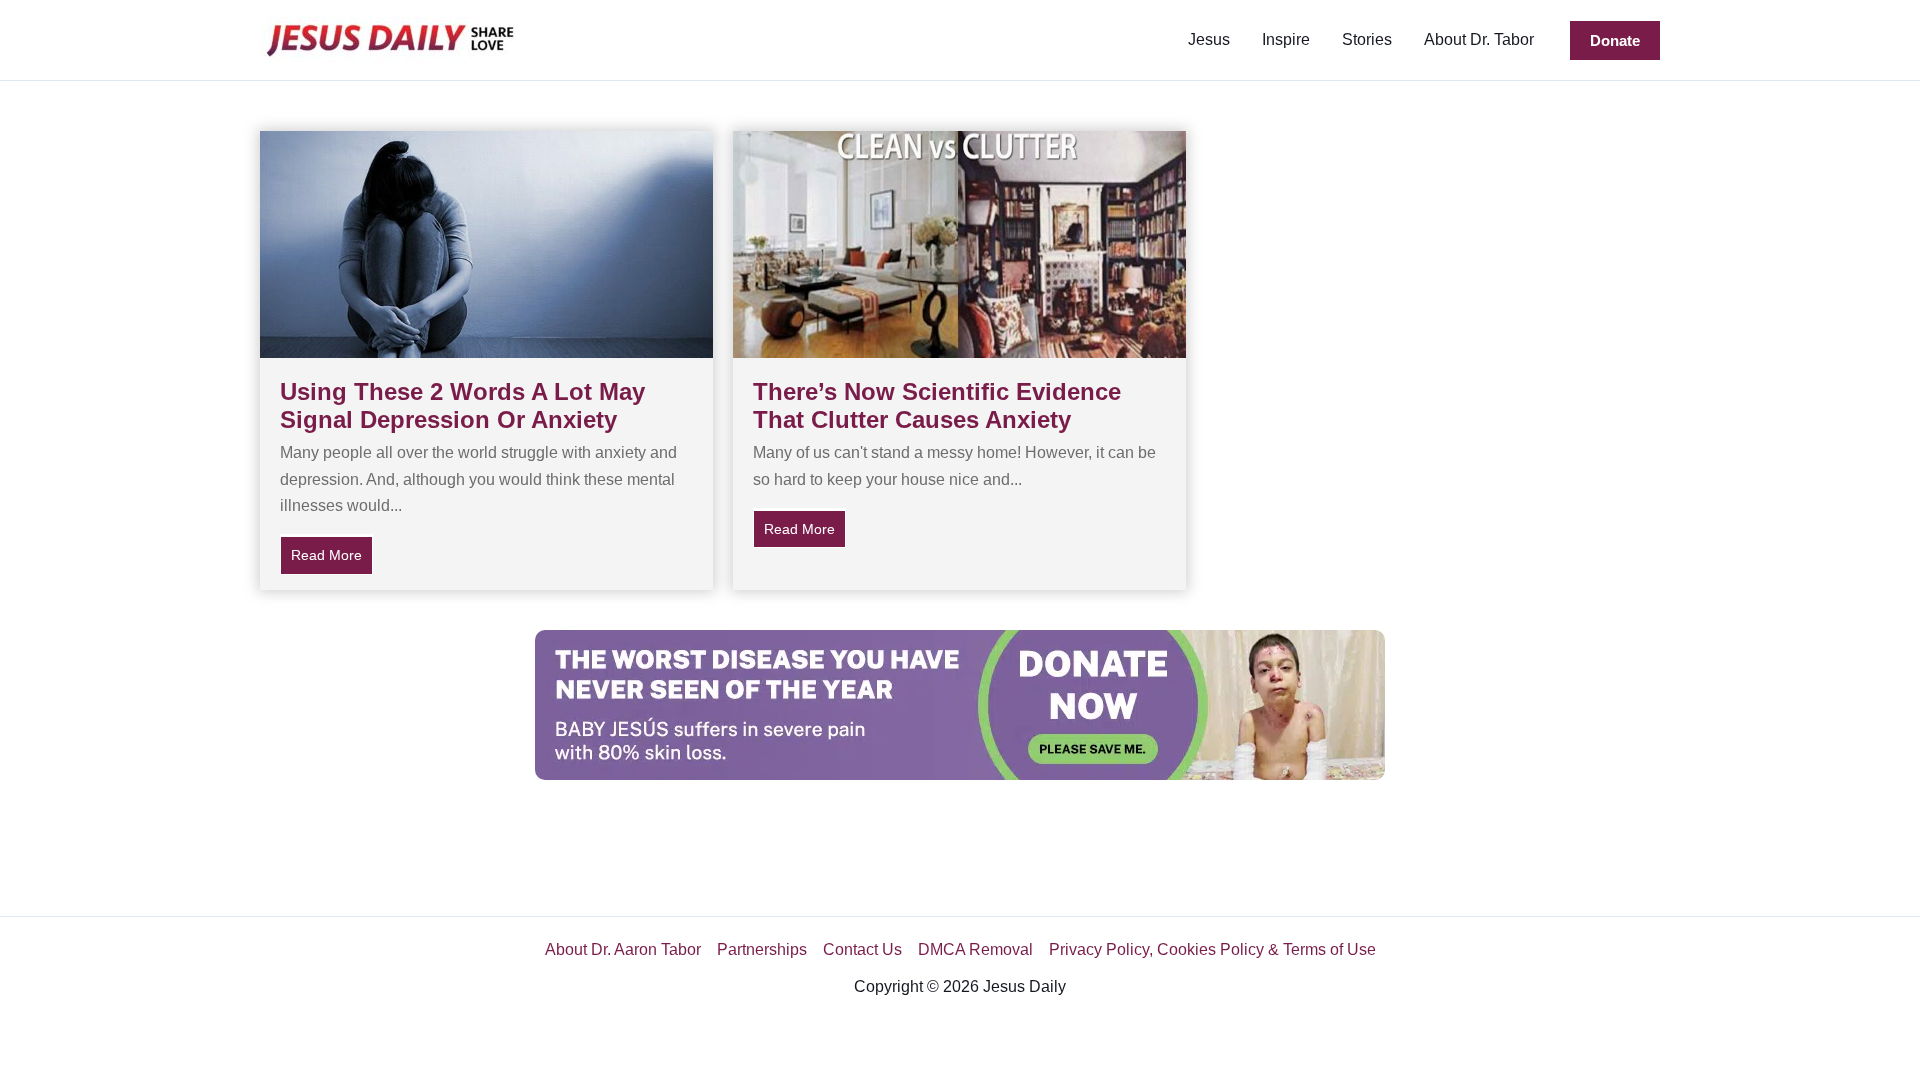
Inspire (1286, 39)
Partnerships (762, 949)
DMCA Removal (975, 949)
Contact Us (862, 949)
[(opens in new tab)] (960, 703)
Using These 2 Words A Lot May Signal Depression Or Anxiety (462, 406)
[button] (1615, 40)
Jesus (1209, 39)
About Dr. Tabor (1479, 39)
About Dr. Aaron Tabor (623, 949)
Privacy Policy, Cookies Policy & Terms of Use (1212, 949)
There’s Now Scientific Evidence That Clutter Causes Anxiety (937, 406)
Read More (332, 555)
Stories (1367, 39)
